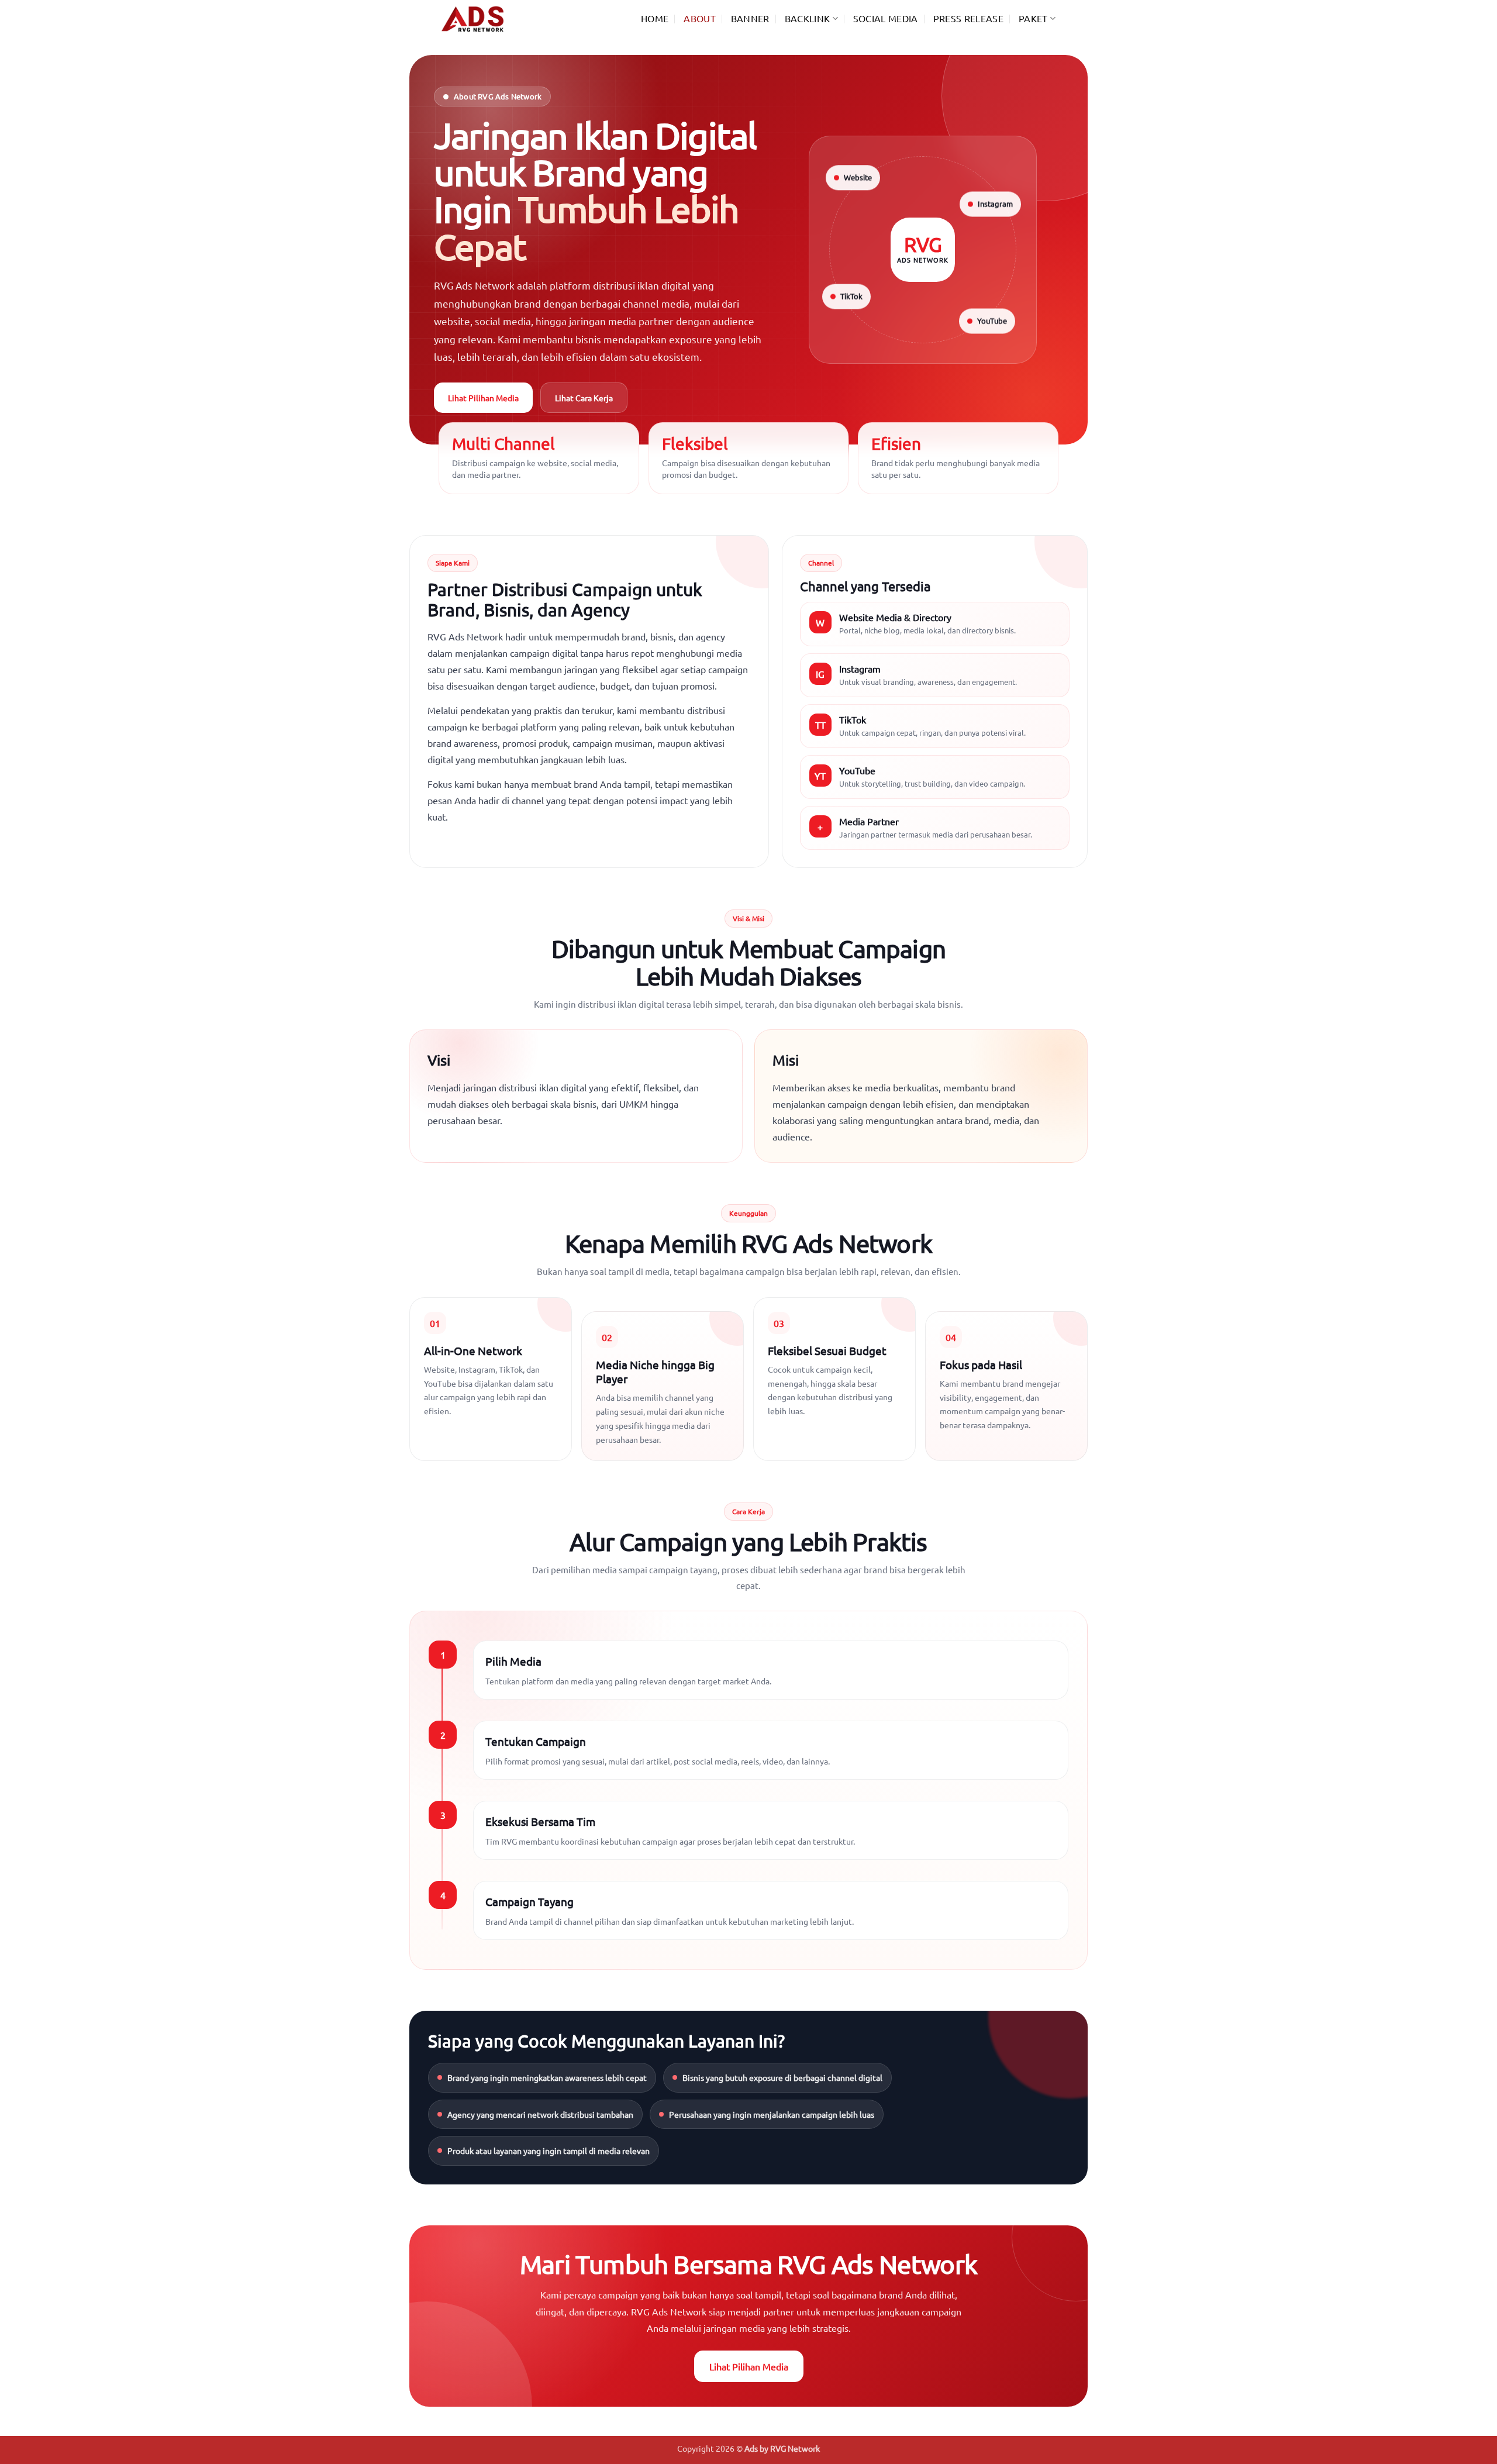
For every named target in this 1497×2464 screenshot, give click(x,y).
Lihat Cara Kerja (584, 398)
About (700, 18)
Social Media (886, 18)
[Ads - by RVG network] (500, 19)
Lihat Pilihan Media (483, 398)
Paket (1033, 18)
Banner (750, 18)
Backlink (808, 18)
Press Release (968, 18)
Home (655, 18)
